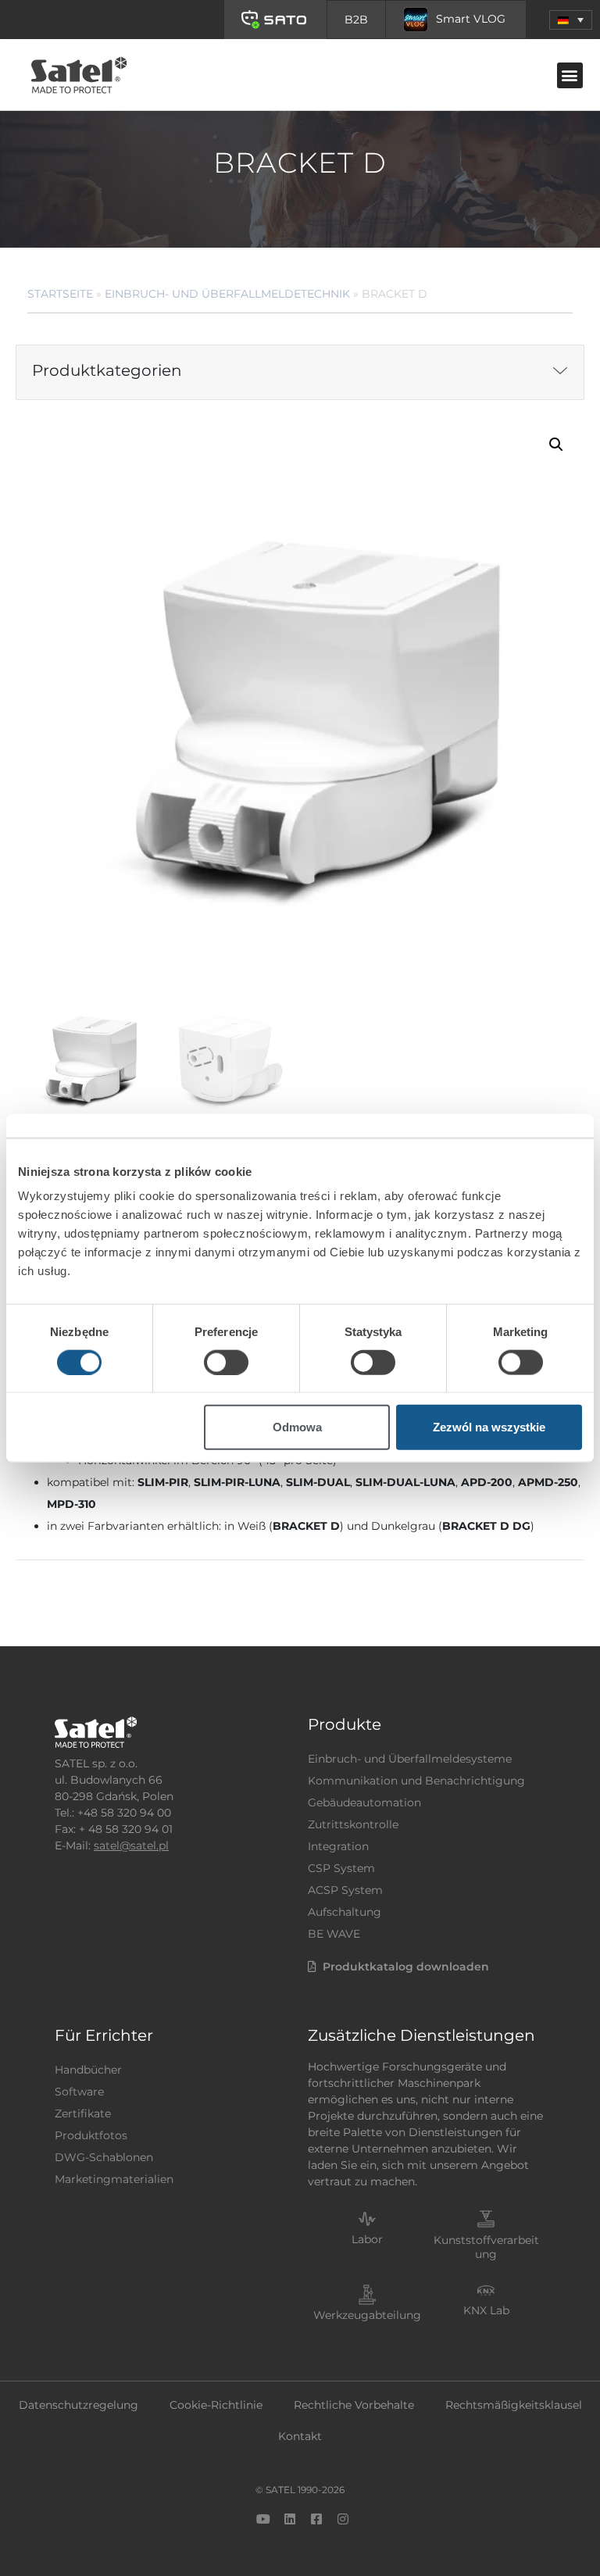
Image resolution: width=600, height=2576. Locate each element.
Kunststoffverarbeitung (486, 2247)
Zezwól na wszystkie (489, 1427)
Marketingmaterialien (114, 2179)
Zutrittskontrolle (353, 1824)
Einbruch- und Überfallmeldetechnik (227, 294)
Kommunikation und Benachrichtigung (416, 1781)
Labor (367, 2239)
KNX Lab (486, 2310)
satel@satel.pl (131, 1845)
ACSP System (345, 1890)
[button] (571, 20)
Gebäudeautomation (364, 1802)
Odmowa (297, 1427)
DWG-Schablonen (104, 2157)
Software (79, 2092)
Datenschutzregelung (79, 2405)
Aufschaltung (345, 1912)
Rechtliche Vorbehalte (354, 2405)
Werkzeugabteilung (367, 2315)
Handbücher (88, 2070)
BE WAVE (334, 1934)
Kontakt (300, 2436)
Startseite (60, 294)
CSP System (341, 1868)
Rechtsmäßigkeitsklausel (514, 2405)
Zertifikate (83, 2113)
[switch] (226, 1362)
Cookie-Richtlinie (216, 2405)
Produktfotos (91, 2135)
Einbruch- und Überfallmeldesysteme (410, 1759)
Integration (338, 1846)
